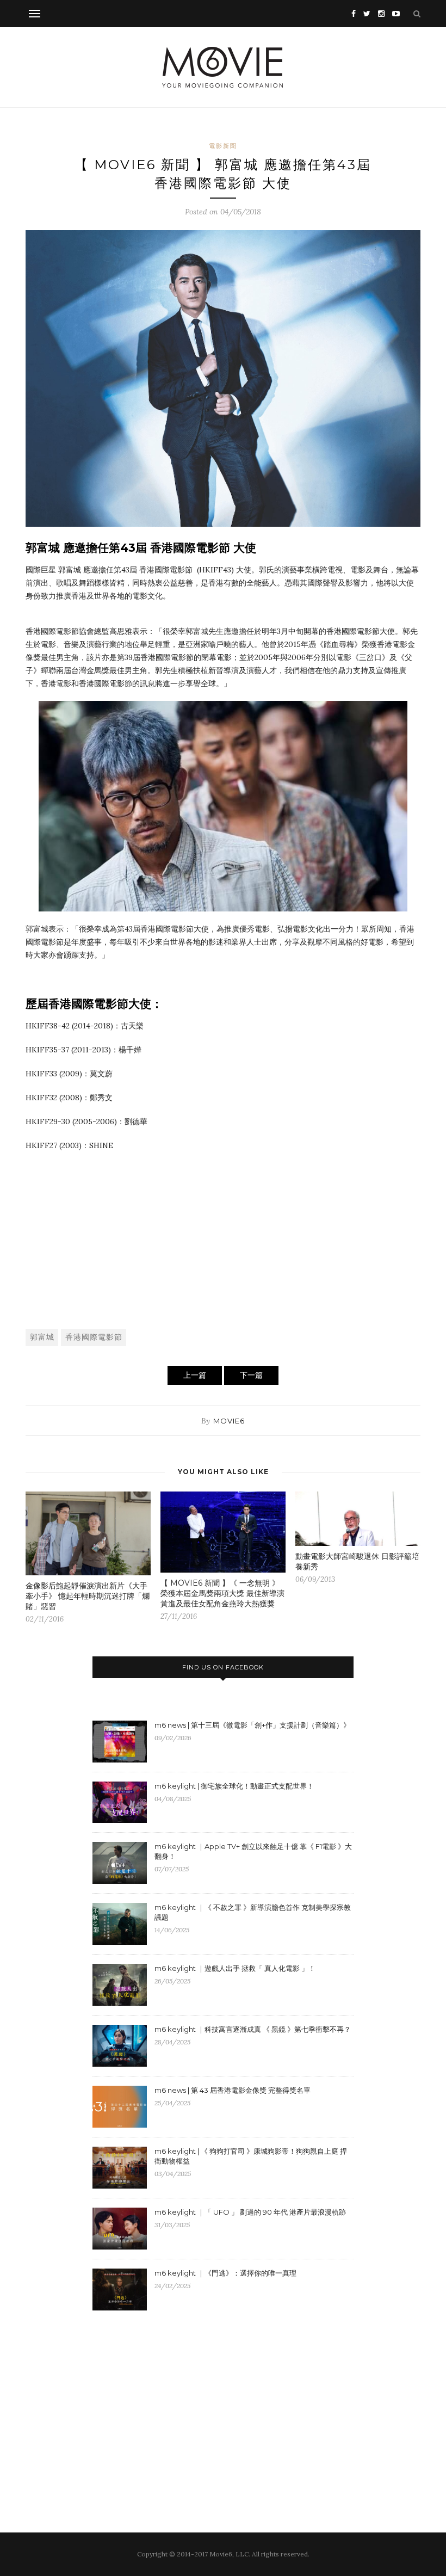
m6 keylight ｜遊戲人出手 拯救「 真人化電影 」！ (235, 1968)
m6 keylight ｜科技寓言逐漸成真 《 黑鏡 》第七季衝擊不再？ (253, 2029)
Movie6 (229, 1421)
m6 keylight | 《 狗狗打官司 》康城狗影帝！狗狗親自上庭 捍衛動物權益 (251, 2156)
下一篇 (251, 1375)
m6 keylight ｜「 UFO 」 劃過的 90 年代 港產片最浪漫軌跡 (250, 2212)
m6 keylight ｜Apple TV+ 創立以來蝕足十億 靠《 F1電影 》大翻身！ (253, 1851)
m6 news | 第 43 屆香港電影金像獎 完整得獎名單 (233, 2090)
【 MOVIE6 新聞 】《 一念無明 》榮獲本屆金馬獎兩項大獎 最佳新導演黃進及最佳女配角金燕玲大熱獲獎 (222, 1593)
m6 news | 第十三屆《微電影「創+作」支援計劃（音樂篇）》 (252, 1725)
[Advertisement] (223, 1239)
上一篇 (195, 1375)
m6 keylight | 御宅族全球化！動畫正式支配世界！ (234, 1786)
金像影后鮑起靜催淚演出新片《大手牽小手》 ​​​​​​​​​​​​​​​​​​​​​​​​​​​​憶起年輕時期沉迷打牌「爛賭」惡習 (88, 1596)
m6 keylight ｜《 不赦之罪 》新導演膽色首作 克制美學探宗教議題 (253, 1912)
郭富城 (42, 1337)
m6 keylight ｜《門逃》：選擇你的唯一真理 (225, 2273)
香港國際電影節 (94, 1337)
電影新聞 (223, 146)
